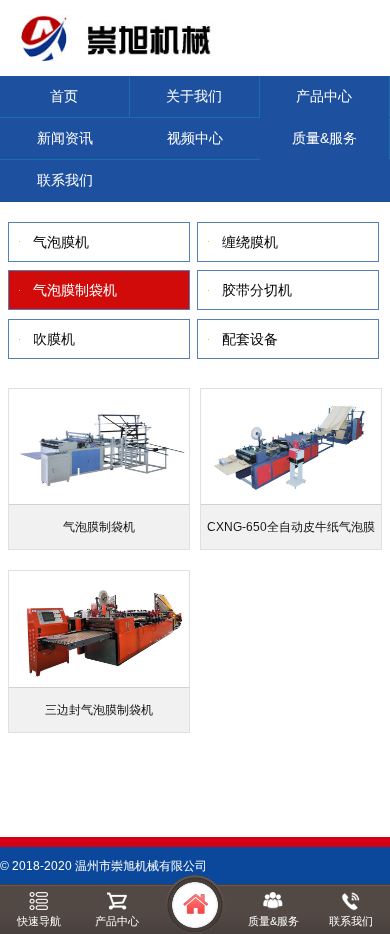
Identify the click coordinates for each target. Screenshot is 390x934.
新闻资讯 (65, 138)
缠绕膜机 (250, 242)
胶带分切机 (257, 290)
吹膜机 (54, 339)
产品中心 (324, 96)
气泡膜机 (61, 242)
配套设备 (250, 339)
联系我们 (65, 180)
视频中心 (195, 138)
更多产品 (177, 772)
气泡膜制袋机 (75, 290)
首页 (64, 96)
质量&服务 (324, 138)
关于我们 (194, 96)
